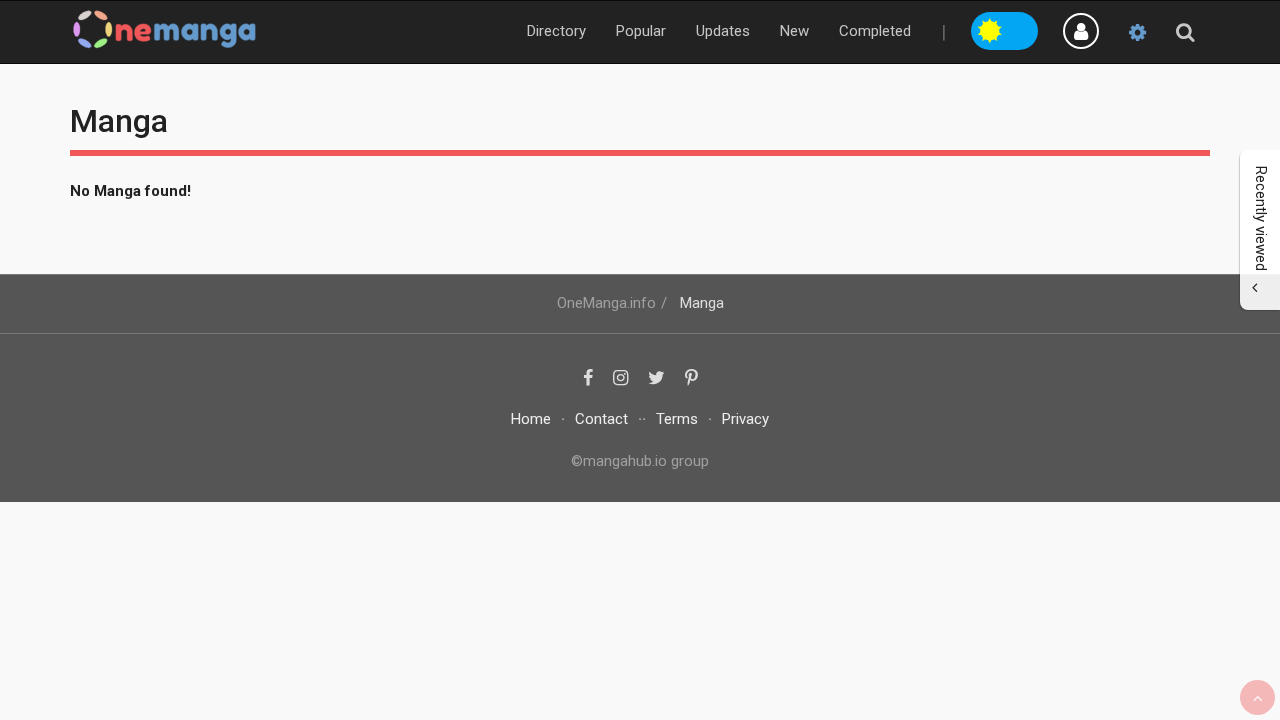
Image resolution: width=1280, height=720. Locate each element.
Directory (556, 31)
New (794, 31)
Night (1022, 28)
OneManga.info (606, 303)
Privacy (745, 419)
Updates (723, 31)
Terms (677, 419)
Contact (601, 419)
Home (531, 419)
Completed (875, 31)
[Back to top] (1257, 697)
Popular (641, 31)
